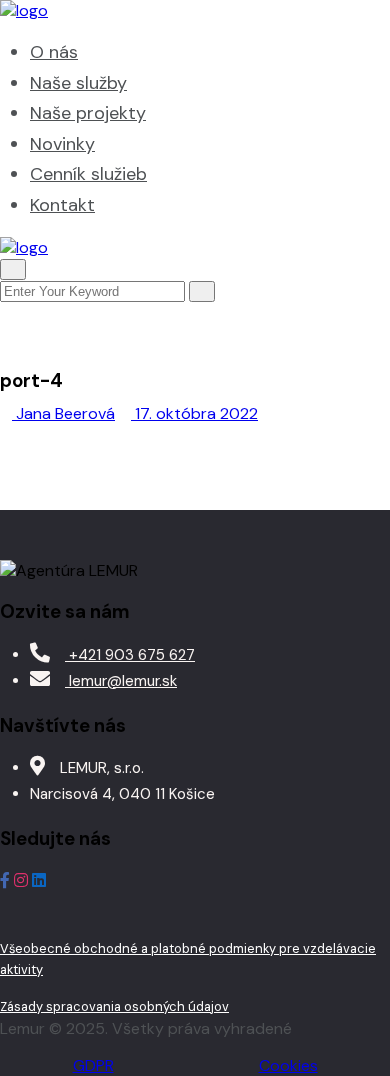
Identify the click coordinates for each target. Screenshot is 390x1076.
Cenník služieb (88, 174)
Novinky (62, 144)
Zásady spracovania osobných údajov (114, 1006)
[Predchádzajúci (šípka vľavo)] (35, 538)
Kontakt (62, 205)
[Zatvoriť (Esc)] (324, 22)
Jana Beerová (63, 413)
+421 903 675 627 (130, 655)
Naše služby (78, 83)
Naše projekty (88, 113)
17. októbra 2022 (194, 413)
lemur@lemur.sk (121, 681)
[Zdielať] (280, 22)
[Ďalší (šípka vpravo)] (355, 538)
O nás (54, 52)
